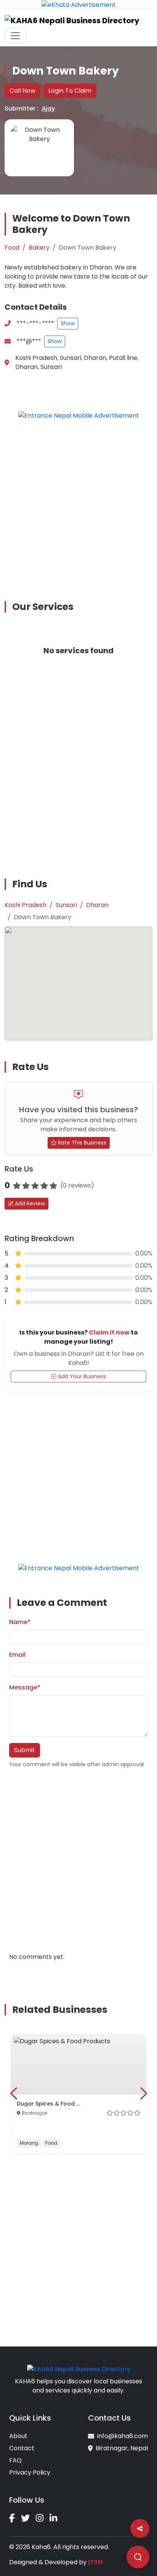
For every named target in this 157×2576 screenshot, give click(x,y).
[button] (14, 2093)
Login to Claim (70, 91)
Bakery (39, 248)
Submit (25, 1750)
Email (17, 1655)
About (18, 2436)
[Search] (138, 2557)
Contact (22, 2448)
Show (68, 323)
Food (12, 248)
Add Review (29, 1203)
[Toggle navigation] (15, 36)
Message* (25, 1687)
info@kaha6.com (123, 2436)
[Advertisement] (78, 505)
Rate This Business (81, 1143)
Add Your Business (81, 1376)
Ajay (48, 108)
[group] (78, 2094)
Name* (20, 1622)
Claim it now (109, 1332)
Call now (22, 91)
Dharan (97, 905)
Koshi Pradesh (26, 905)
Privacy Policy (30, 2472)
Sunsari (66, 905)
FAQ (15, 2460)
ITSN (95, 2562)
